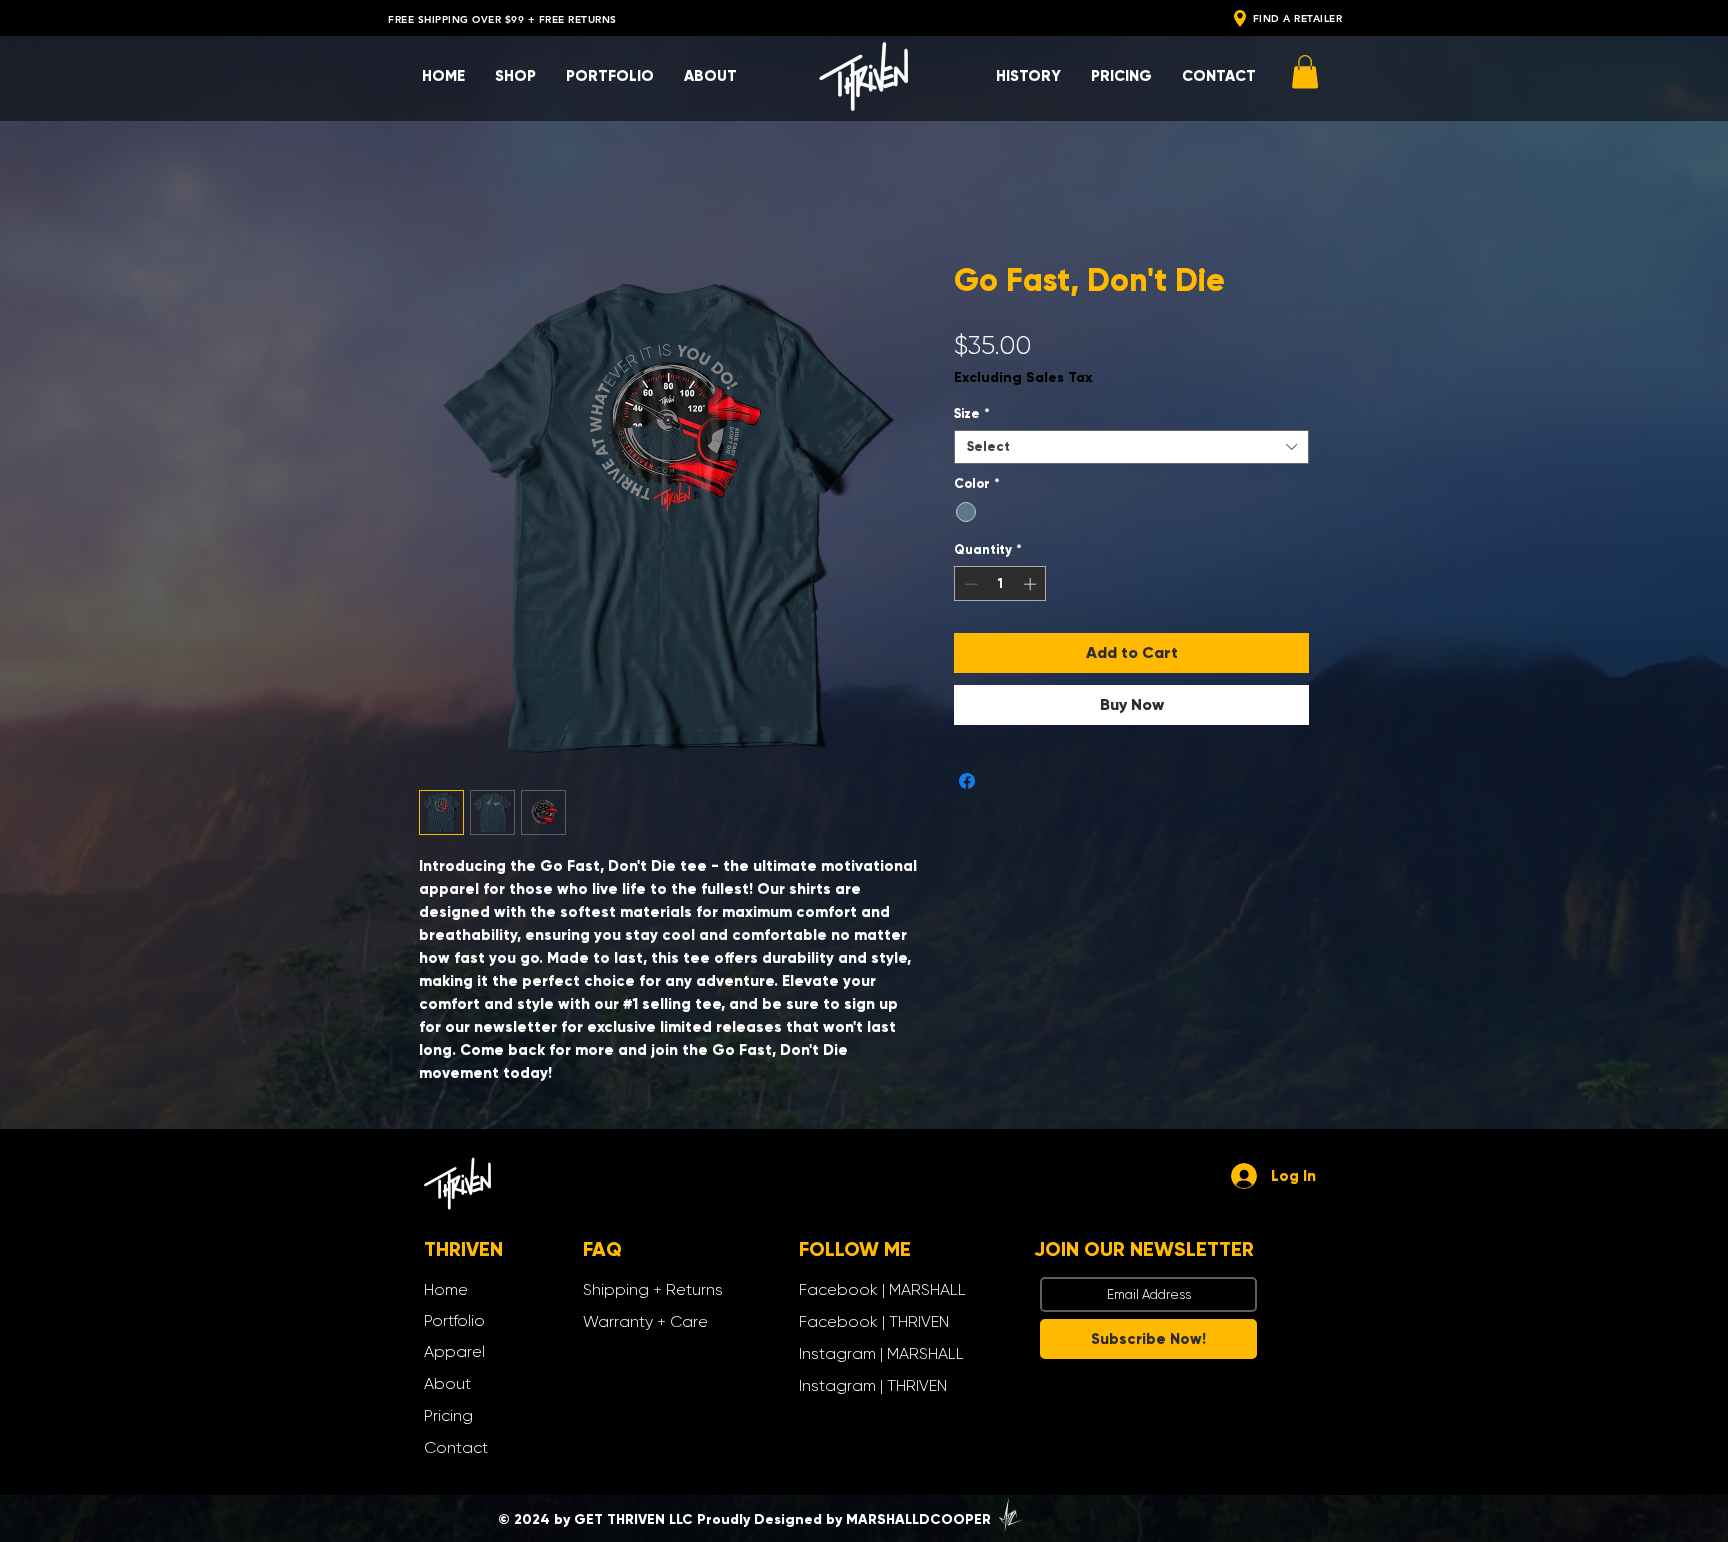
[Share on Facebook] (967, 785)
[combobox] (1131, 451)
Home (441, 192)
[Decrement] (969, 588)
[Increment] (1032, 588)
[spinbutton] (1000, 588)
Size (972, 418)
